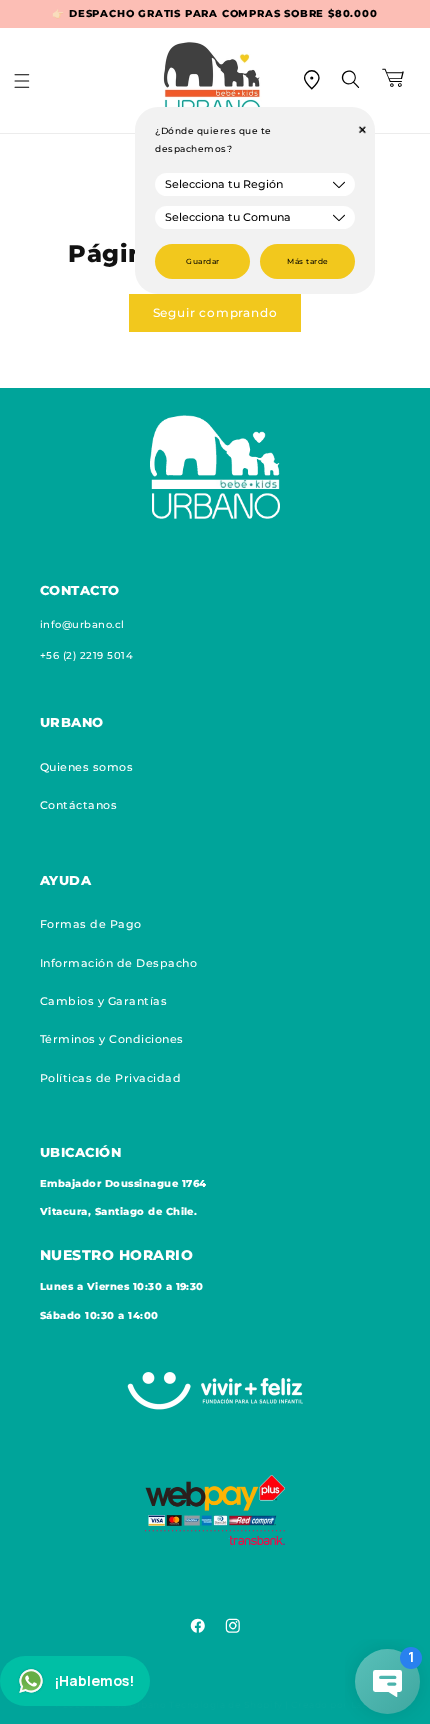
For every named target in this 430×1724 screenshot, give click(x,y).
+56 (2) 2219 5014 (86, 655)
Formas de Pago (91, 924)
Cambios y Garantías (103, 1001)
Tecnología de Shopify (226, 1704)
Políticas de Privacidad (110, 1078)
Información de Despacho (118, 963)
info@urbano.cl (82, 624)
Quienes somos (86, 767)
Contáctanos (78, 805)
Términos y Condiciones (112, 1039)
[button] (35, 81)
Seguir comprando (215, 312)
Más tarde (307, 261)
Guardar (202, 261)
